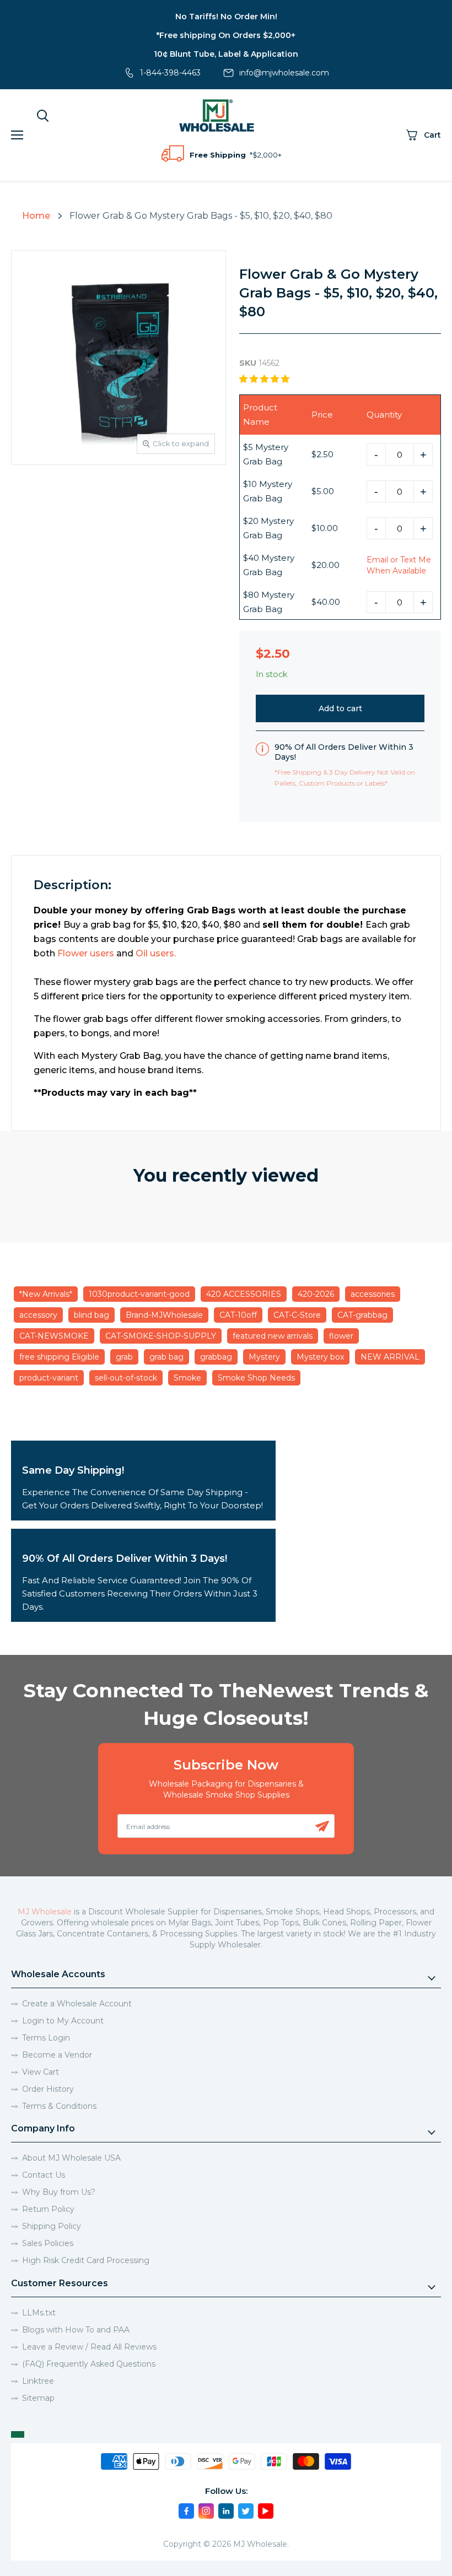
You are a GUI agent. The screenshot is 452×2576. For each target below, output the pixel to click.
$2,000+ (267, 155)
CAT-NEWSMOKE (54, 1336)
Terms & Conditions (59, 2106)
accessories (373, 1294)
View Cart (41, 2072)
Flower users (86, 953)
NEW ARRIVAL (390, 1357)
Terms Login (46, 2038)
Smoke (187, 1378)
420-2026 (316, 1294)
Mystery (264, 1357)
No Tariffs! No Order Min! (226, 17)
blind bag (92, 1315)
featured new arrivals (273, 1336)
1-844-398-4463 (170, 73)
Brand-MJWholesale (164, 1315)
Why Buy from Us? (59, 2192)
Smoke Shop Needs (256, 1378)
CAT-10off (238, 1315)
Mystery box (320, 1357)
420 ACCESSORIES (244, 1294)
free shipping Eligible (59, 1357)
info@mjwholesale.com (284, 73)
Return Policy (48, 2209)
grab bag (166, 1357)
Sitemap (38, 2398)
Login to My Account (63, 2021)
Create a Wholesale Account (77, 2004)
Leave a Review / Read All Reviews (89, 2347)
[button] (265, 379)
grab (124, 1357)
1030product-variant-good (139, 1294)
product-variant (49, 1378)
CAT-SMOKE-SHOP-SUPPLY (161, 1336)
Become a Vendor (57, 2055)
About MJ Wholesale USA (71, 2158)
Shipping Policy (52, 2226)
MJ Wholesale (45, 1912)
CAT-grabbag (362, 1315)
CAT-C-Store (297, 1315)
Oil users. (156, 953)
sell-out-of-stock (126, 1378)
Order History (48, 2089)
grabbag (216, 1357)
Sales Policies (48, 2243)
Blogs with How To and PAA (76, 2330)
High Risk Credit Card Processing (86, 2260)
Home (36, 216)
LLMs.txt (39, 2313)
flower (341, 1336)
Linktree (38, 2381)
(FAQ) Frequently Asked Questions (89, 2364)
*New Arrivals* (46, 1294)
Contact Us (44, 2175)
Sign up (322, 1826)
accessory (38, 1315)
